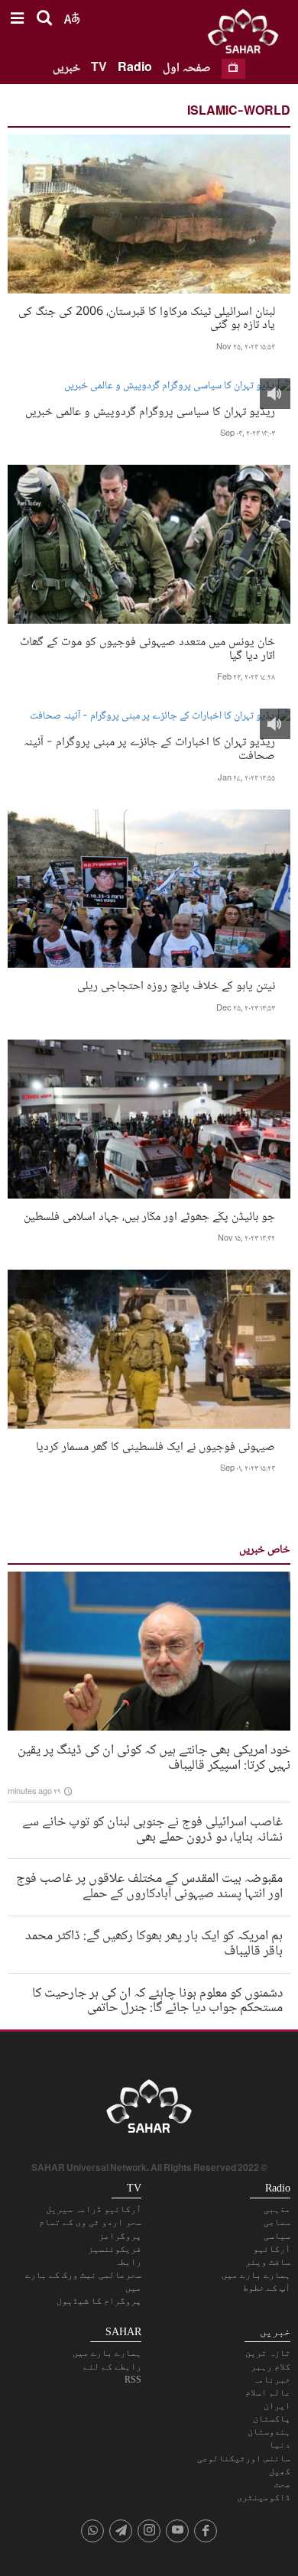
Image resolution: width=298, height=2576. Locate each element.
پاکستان (272, 2419)
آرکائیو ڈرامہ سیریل (94, 2209)
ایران (277, 2406)
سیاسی (277, 2236)
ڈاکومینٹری (264, 2497)
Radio (135, 68)
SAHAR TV (149, 2110)
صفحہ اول (187, 68)
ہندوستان (269, 2432)
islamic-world (239, 112)
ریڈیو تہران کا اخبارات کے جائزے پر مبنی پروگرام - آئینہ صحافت (149, 748)
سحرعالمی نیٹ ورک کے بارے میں (83, 2281)
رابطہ (128, 2262)
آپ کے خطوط (267, 2288)
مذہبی (277, 2209)
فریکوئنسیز (115, 2249)
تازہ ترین (268, 2353)
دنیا (280, 2445)
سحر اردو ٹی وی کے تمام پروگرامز (90, 2229)
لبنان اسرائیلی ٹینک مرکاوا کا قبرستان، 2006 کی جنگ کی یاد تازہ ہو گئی (147, 317)
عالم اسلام (268, 2393)
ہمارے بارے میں (256, 2275)
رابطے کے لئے (112, 2367)
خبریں (66, 68)
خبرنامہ (272, 2380)
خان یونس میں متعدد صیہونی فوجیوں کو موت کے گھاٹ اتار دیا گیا (147, 647)
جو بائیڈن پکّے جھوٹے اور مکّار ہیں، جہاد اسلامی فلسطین (149, 1216)
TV (99, 68)
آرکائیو (272, 2249)
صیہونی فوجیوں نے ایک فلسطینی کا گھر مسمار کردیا (155, 1446)
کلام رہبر (270, 2367)
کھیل (280, 2471)
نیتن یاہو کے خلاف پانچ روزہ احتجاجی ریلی (176, 985)
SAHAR (248, 34)
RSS (133, 2380)
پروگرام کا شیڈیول (99, 2301)
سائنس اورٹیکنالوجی (244, 2458)
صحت (282, 2484)
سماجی (277, 2222)
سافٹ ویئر (268, 2262)
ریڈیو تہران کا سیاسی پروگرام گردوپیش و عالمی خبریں (150, 411)
